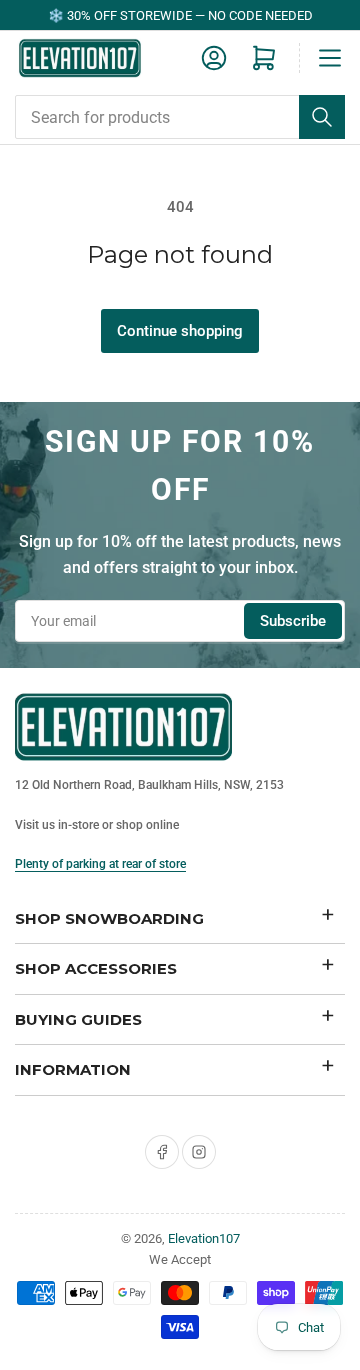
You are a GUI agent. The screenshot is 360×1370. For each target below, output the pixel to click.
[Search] (322, 117)
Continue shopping (180, 331)
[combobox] (180, 117)
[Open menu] (330, 58)
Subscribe (293, 621)
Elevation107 (204, 1238)
